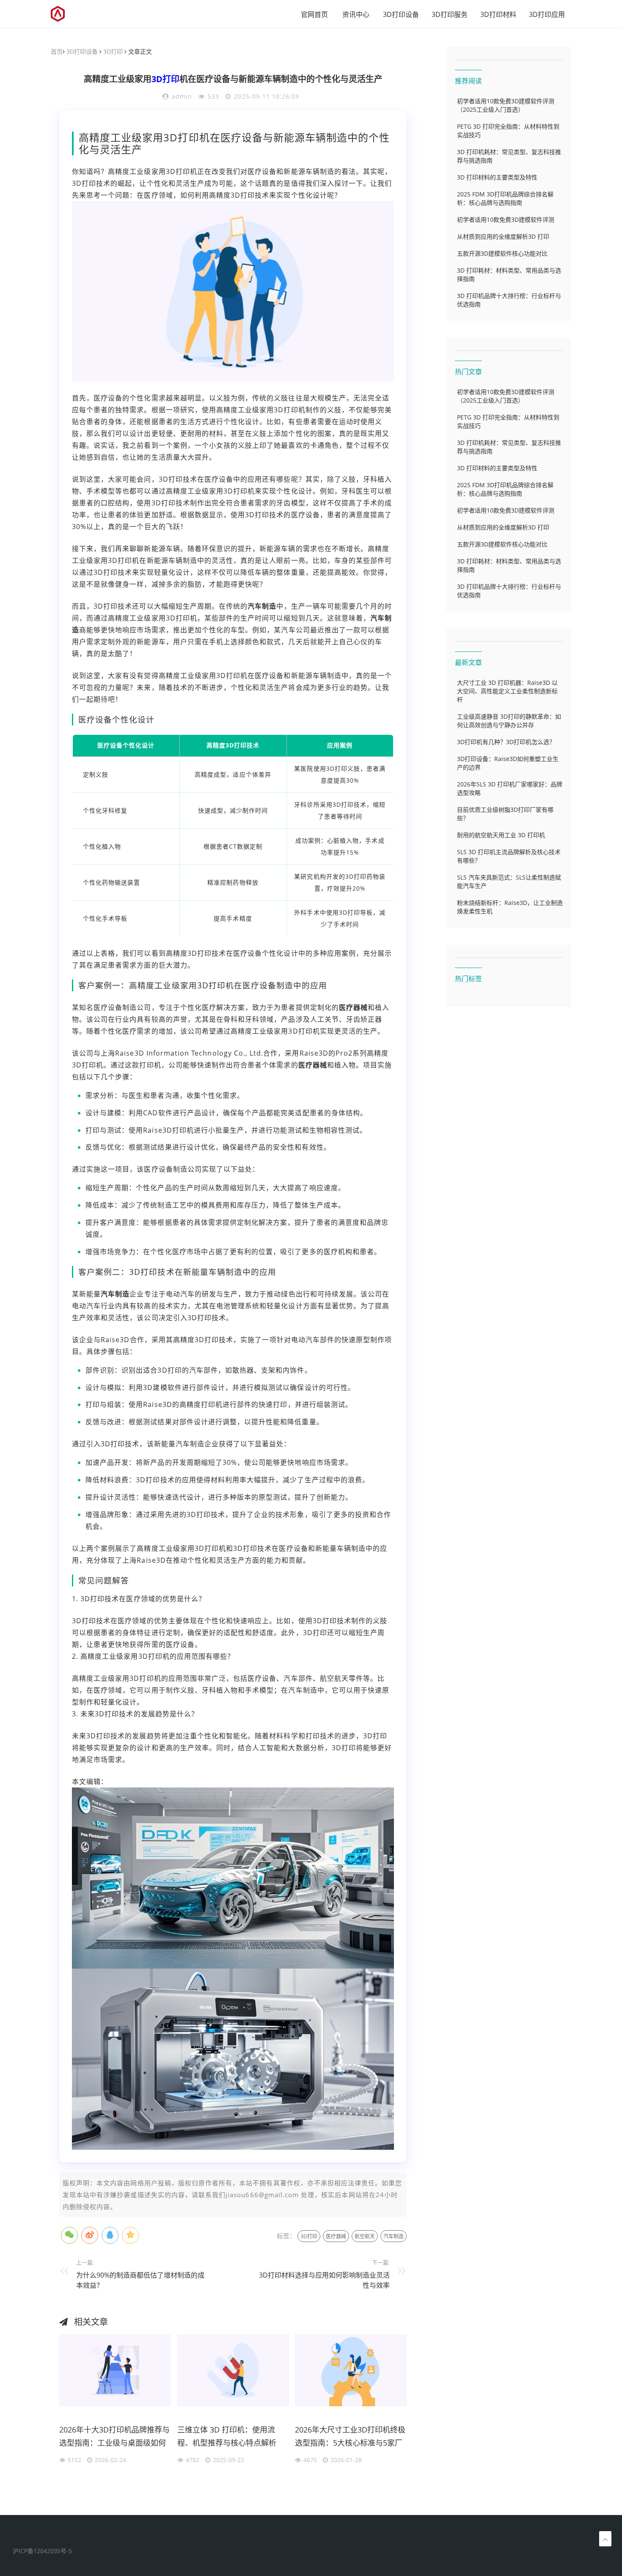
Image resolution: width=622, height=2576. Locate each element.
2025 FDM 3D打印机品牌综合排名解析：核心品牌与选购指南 (505, 198)
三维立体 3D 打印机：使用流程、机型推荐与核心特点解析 (227, 2436)
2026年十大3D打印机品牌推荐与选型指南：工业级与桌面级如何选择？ (114, 2438)
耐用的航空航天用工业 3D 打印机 (501, 835)
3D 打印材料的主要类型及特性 (497, 177)
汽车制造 (262, 606)
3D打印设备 (401, 14)
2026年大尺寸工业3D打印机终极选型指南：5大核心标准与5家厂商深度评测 (350, 2438)
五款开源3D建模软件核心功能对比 (502, 253)
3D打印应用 (547, 14)
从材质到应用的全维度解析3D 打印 (503, 236)
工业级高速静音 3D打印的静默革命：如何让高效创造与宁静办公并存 (509, 721)
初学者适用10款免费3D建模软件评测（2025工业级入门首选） (506, 105)
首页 (57, 51)
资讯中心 (356, 14)
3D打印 (113, 51)
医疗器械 (353, 1007)
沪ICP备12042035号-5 (42, 2551)
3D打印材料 (498, 14)
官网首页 (314, 14)
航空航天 (365, 2236)
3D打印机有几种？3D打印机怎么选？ (506, 742)
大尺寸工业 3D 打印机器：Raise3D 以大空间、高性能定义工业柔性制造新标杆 (507, 691)
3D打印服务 (450, 14)
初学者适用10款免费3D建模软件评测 (506, 219)
